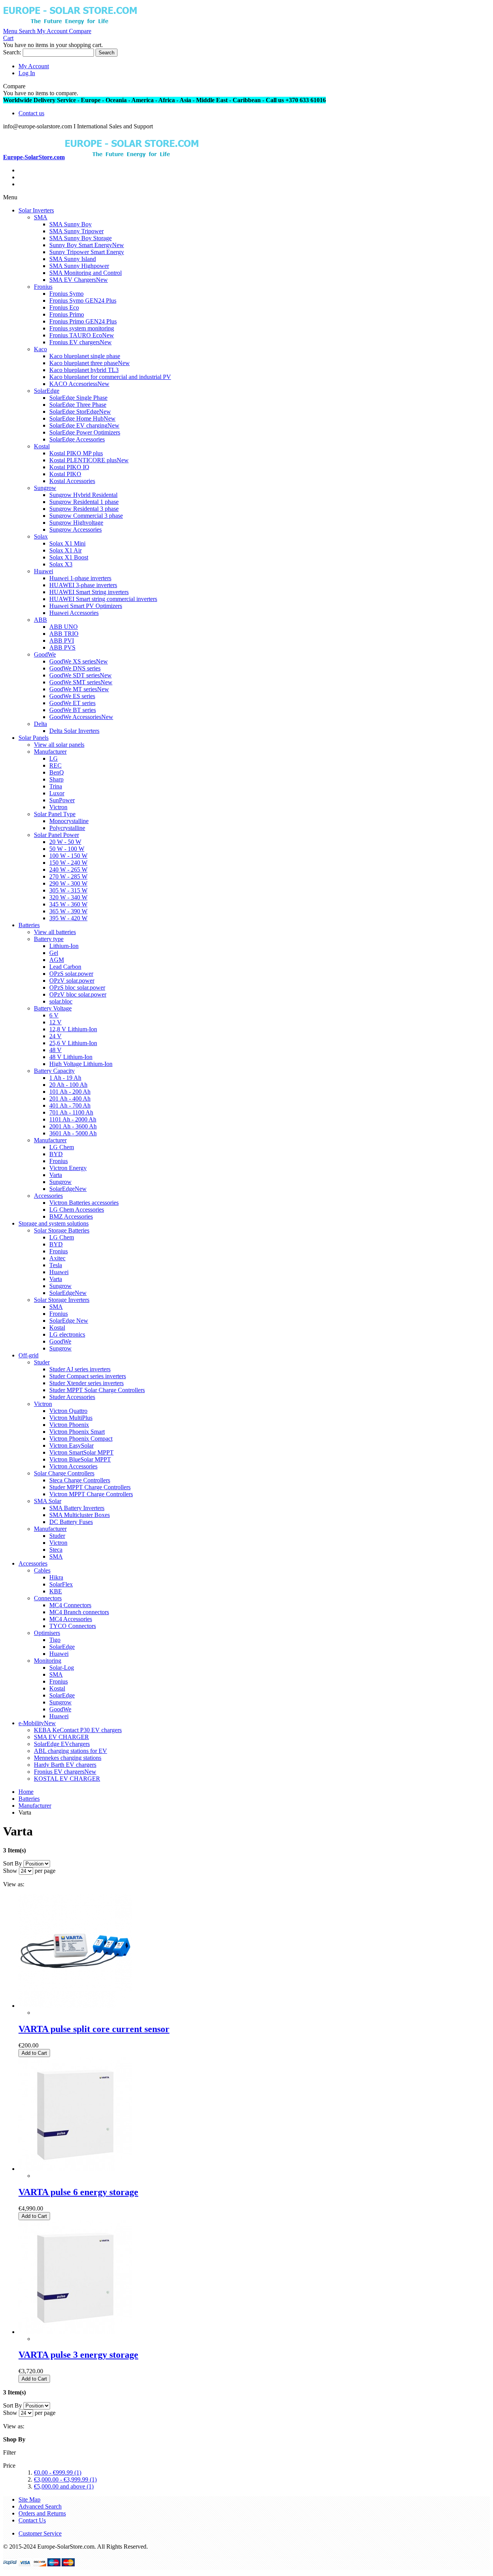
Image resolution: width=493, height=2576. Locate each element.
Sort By (13, 1863)
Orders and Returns (42, 2513)
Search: (12, 52)
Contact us (31, 113)
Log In (27, 73)
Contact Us (32, 2520)
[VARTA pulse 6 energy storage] (75, 2169)
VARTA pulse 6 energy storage (78, 2192)
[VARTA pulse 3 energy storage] (75, 2332)
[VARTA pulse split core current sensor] (75, 2006)
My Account (34, 66)
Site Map (29, 2499)
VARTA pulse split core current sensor (94, 2029)
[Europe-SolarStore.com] (70, 24)
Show (10, 1871)
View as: (14, 1884)
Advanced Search (40, 2506)
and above (64, 2486)
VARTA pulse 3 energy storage (78, 2355)
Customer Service (40, 2533)
